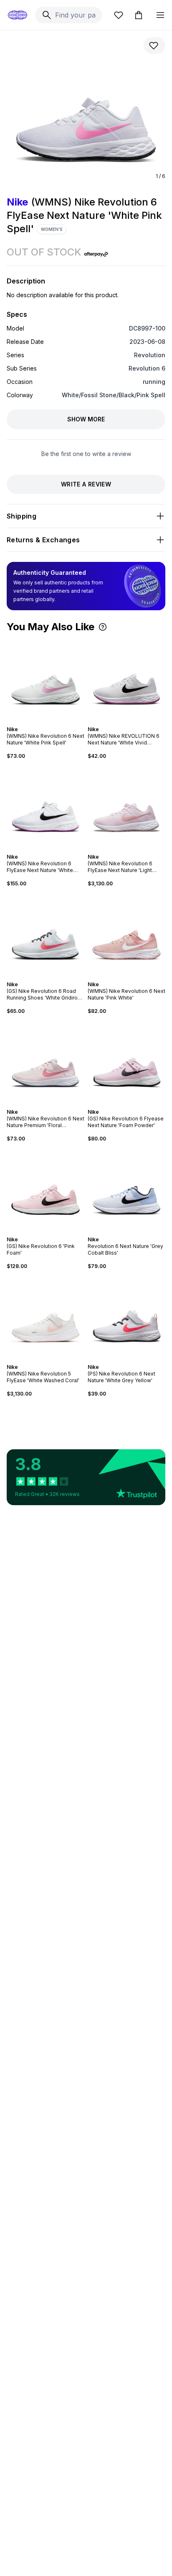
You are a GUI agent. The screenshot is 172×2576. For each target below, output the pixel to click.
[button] (103, 627)
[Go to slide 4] (47, 722)
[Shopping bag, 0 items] (139, 15)
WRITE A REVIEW (86, 484)
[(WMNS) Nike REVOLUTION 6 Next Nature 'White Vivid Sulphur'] (126, 679)
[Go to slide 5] (51, 722)
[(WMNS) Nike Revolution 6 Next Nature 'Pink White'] (126, 934)
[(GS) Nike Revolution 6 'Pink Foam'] (46, 1189)
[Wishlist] (119, 15)
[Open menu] (160, 15)
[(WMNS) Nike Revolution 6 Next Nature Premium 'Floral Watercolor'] (46, 1062)
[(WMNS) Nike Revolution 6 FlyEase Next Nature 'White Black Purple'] (46, 807)
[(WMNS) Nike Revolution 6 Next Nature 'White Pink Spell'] (46, 679)
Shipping (21, 516)
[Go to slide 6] (54, 722)
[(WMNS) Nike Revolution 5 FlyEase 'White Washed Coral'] (46, 1317)
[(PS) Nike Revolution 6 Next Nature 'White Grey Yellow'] (126, 1317)
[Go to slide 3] (44, 722)
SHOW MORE (86, 419)
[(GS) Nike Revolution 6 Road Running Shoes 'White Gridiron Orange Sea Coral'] (46, 934)
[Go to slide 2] (40, 722)
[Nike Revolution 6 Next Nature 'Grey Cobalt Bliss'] (126, 1189)
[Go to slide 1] (37, 722)
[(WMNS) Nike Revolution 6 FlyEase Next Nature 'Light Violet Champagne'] (126, 807)
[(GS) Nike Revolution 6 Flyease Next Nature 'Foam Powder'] (126, 1062)
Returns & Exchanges (43, 540)
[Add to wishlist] (154, 45)
